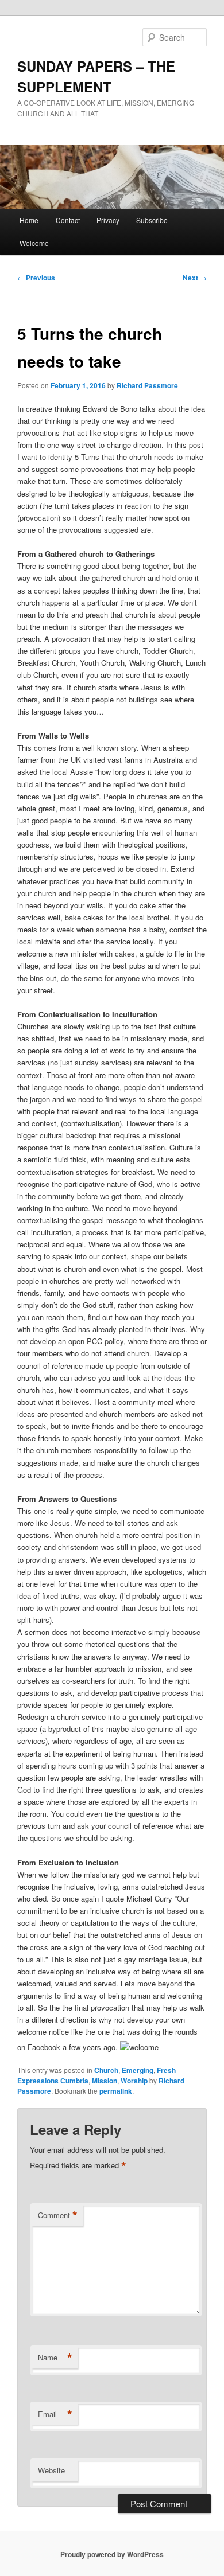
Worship (134, 2081)
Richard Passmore (147, 385)
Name (55, 2358)
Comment (58, 2215)
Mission (105, 2081)
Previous (36, 278)
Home (29, 220)
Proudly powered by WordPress (112, 2554)
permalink (116, 2091)
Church (106, 2070)
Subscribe (152, 220)
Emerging (138, 2070)
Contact (68, 220)
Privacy (108, 220)
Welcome (34, 243)
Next (195, 278)
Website (51, 2470)
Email (55, 2414)
